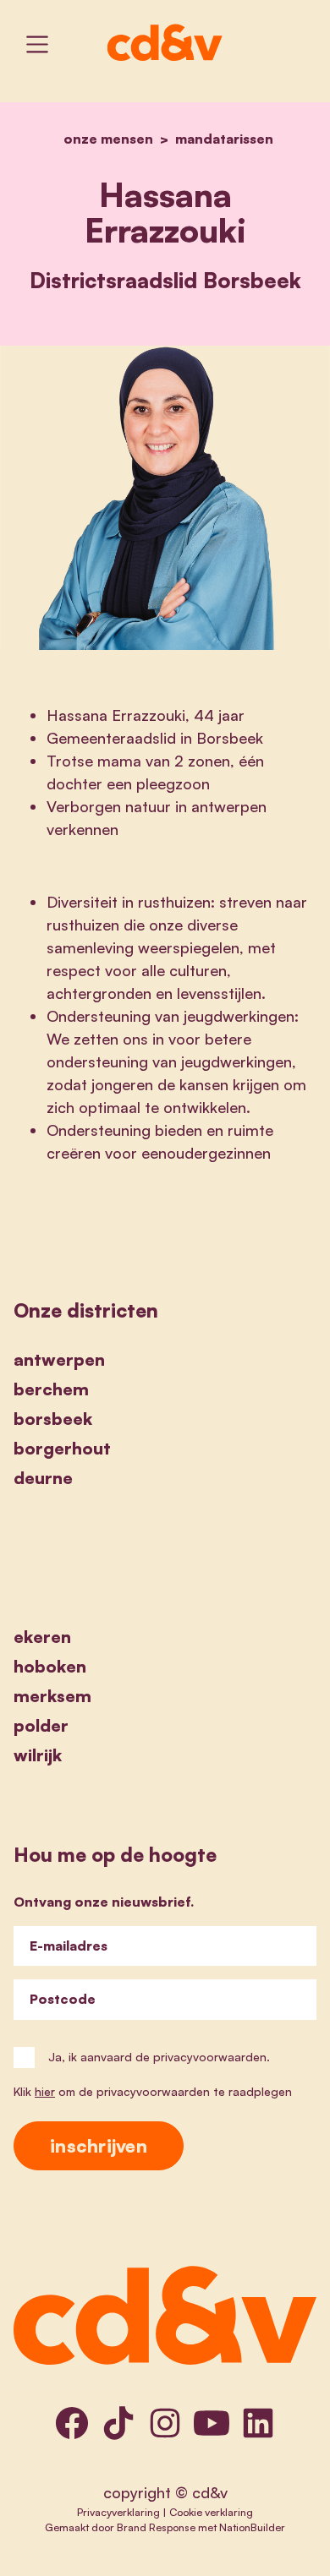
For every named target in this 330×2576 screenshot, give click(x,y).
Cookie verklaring (211, 2512)
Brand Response (156, 2527)
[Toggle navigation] (37, 44)
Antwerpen (59, 1359)
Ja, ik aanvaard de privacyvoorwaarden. (159, 2057)
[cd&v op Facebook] (72, 2423)
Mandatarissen (224, 139)
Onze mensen (108, 139)
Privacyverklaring (118, 2512)
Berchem (51, 1389)
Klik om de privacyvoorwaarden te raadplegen (153, 2091)
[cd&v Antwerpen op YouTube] (212, 2423)
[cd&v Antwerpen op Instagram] (165, 2423)
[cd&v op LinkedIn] (258, 2423)
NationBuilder (252, 2527)
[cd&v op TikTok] (118, 2423)
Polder (41, 1725)
